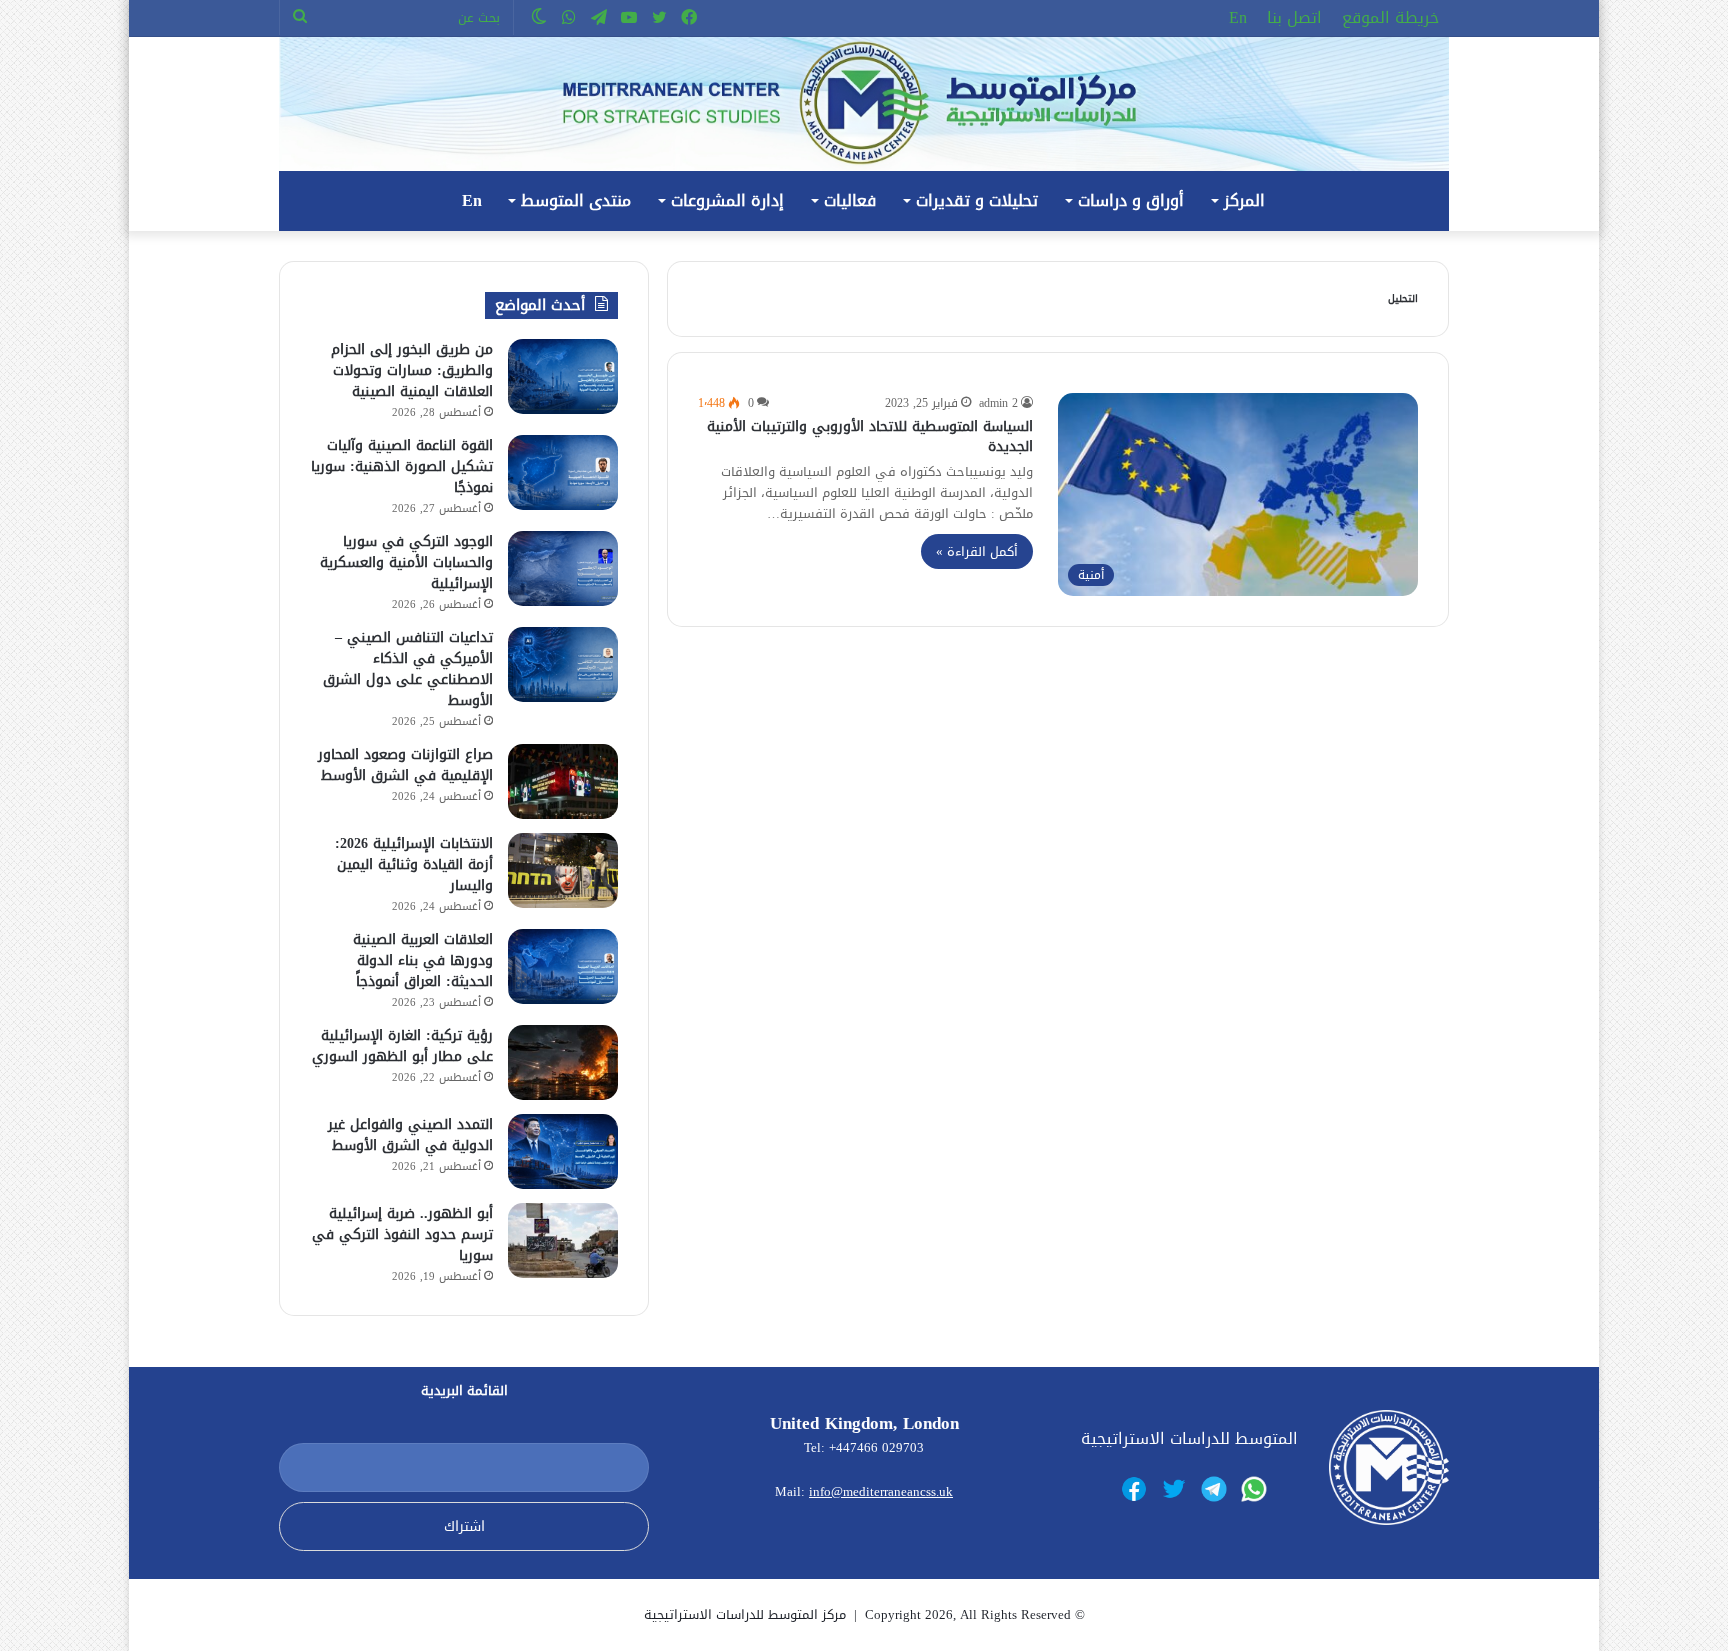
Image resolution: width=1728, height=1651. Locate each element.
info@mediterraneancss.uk (881, 1491)
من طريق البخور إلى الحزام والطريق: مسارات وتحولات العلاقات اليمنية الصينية (412, 370)
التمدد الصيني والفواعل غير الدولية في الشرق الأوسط (410, 1135)
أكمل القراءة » (977, 551)
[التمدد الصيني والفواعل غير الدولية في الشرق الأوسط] (563, 1151)
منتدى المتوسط (576, 200)
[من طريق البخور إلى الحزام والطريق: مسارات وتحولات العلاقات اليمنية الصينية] (563, 376)
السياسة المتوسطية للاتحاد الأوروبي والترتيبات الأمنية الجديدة (870, 436)
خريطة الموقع (1390, 17)
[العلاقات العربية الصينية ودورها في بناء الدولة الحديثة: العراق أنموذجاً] (563, 966)
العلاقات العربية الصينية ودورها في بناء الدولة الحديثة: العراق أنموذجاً (423, 960)
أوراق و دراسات (1131, 200)
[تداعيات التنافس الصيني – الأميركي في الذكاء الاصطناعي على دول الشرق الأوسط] (563, 664)
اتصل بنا (1294, 17)
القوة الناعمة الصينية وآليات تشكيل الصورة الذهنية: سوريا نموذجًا (402, 466)
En (1238, 17)
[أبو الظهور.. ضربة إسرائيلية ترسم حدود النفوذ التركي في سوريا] (563, 1240)
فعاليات (850, 200)
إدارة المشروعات (727, 200)
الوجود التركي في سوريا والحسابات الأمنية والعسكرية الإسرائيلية (406, 562)
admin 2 (998, 403)
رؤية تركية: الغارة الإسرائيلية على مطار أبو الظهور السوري (402, 1046)
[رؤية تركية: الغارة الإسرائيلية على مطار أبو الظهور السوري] (563, 1062)
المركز (1244, 200)
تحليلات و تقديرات (977, 200)
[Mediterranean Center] (864, 104)
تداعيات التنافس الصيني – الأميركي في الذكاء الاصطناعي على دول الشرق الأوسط (408, 669)
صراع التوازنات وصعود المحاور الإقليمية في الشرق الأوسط (405, 765)
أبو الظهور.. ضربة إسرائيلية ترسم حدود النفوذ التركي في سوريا (402, 1234)
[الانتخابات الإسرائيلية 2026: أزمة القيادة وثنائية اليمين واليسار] (563, 870)
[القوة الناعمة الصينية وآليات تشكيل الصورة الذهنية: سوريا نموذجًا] (563, 472)
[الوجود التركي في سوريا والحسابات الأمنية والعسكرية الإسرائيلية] (563, 568)
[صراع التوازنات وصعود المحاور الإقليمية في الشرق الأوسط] (563, 781)
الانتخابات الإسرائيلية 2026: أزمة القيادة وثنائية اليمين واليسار (414, 864)
